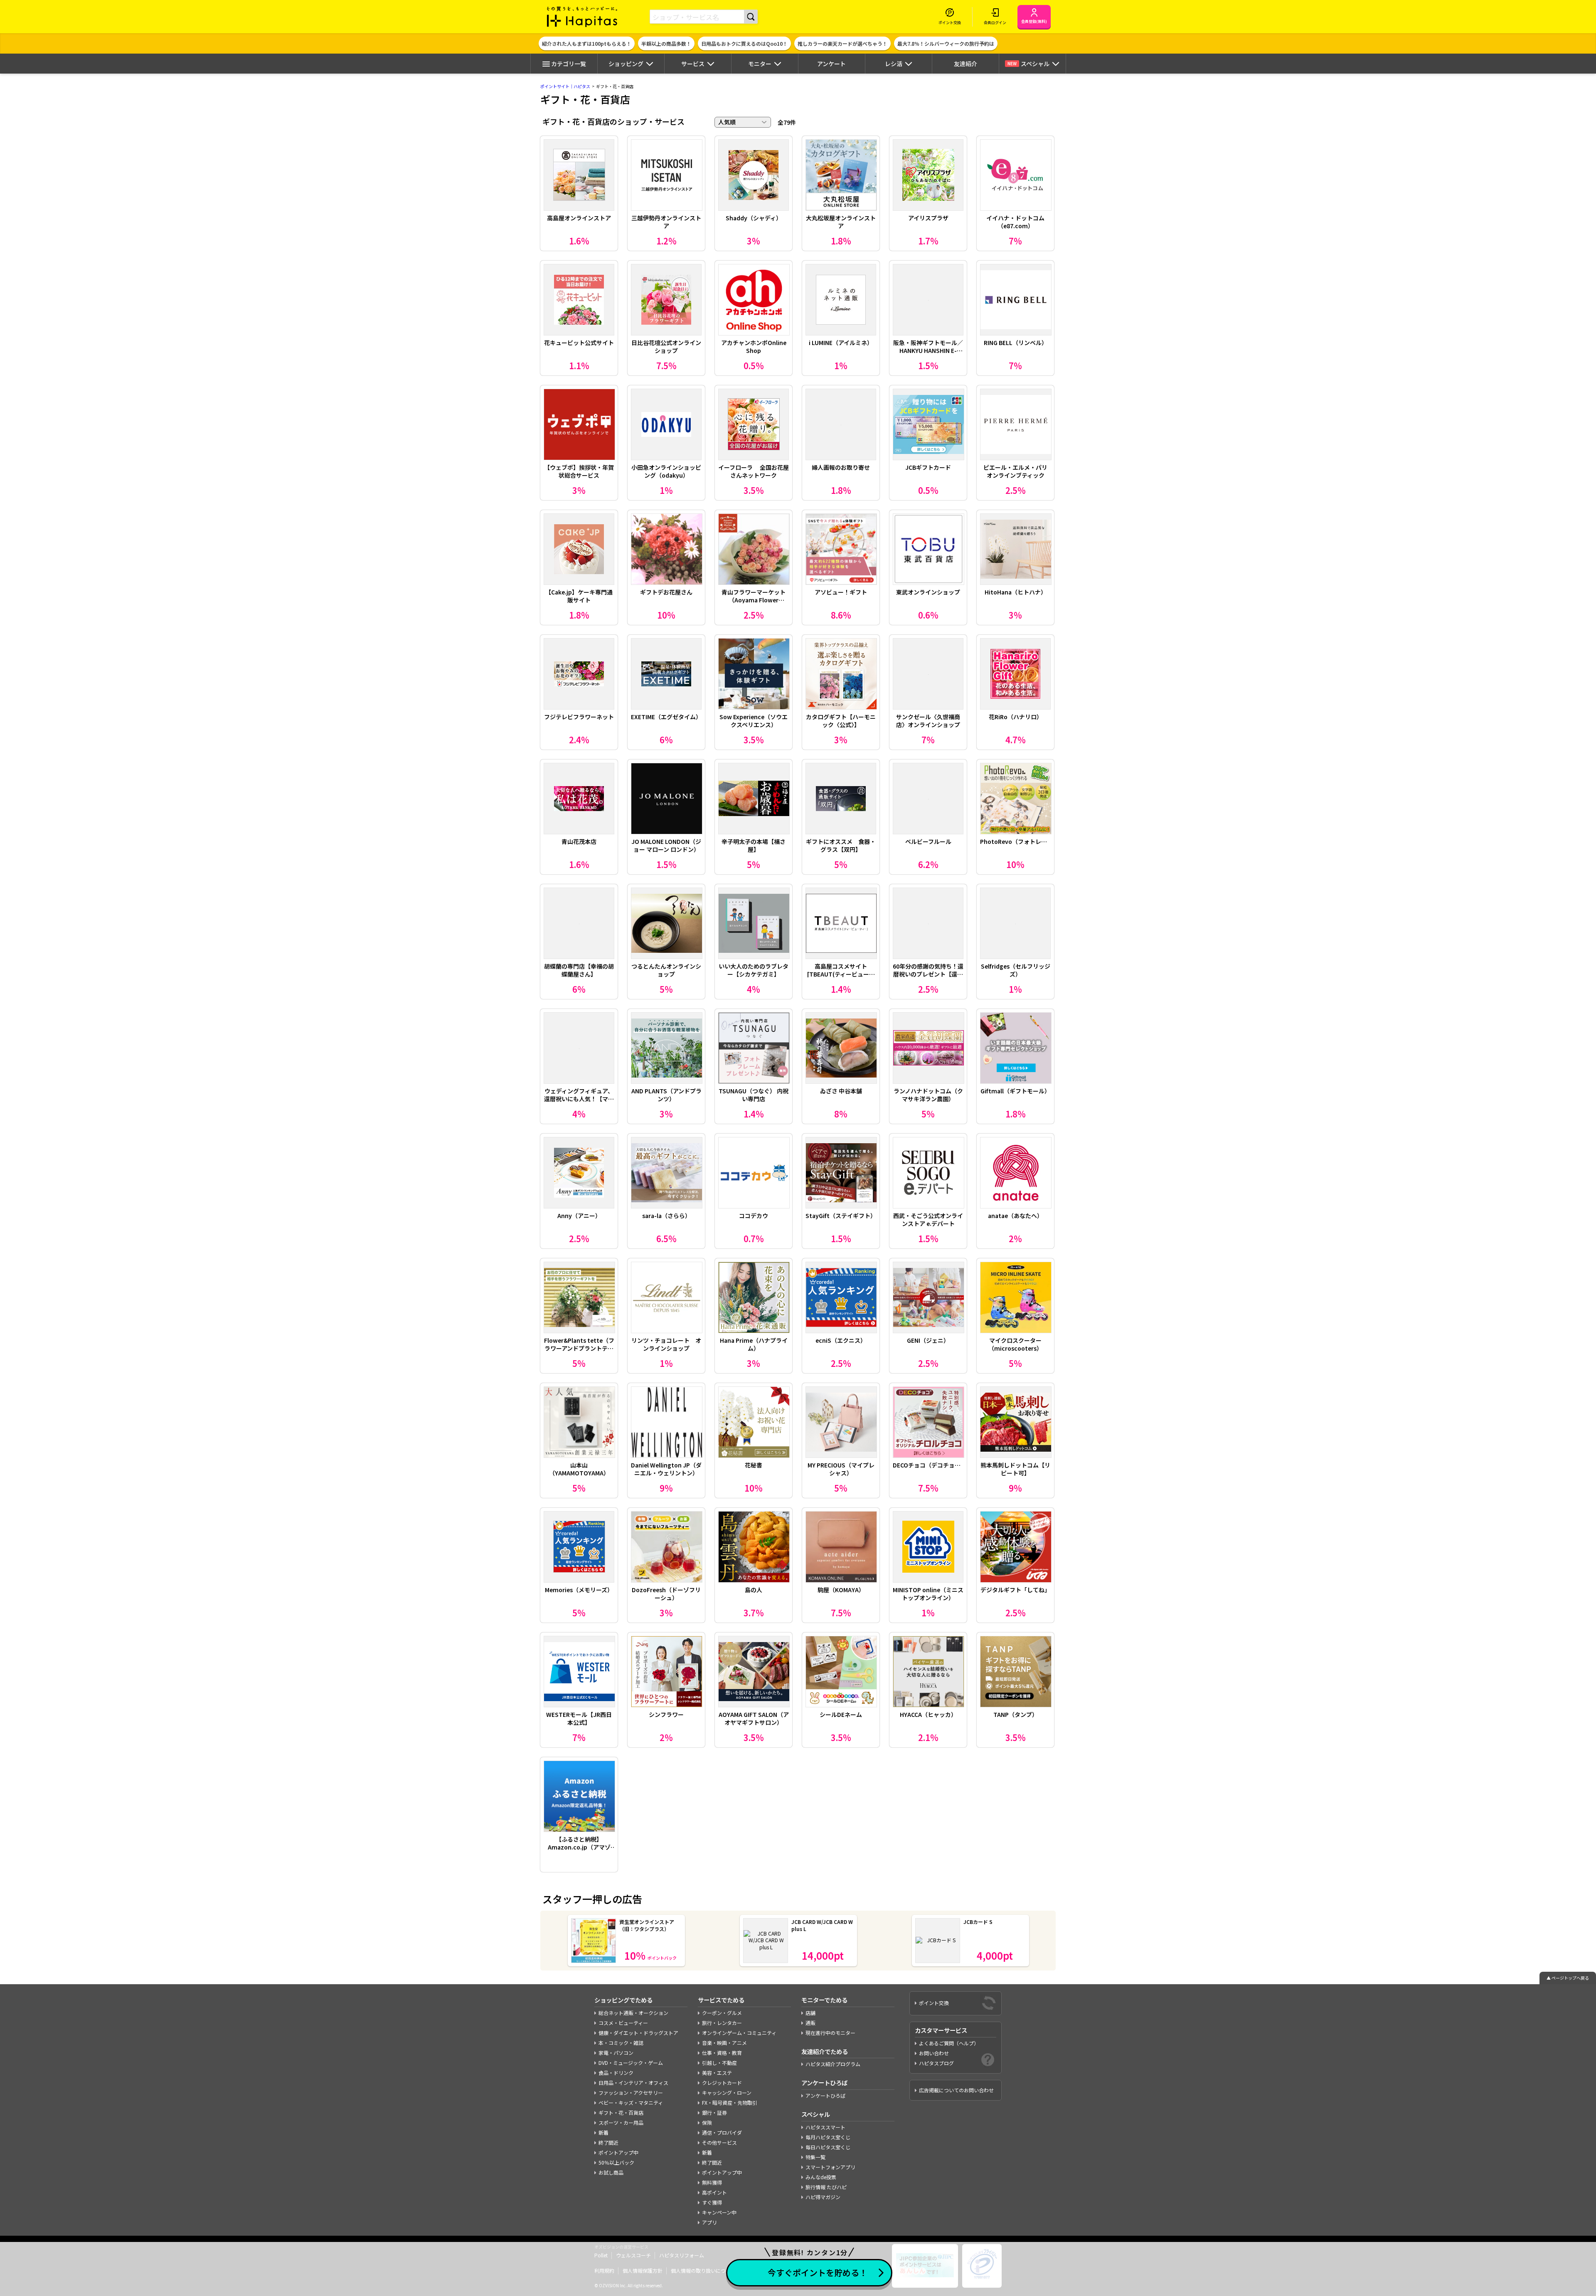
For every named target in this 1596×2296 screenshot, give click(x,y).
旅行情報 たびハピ (826, 2187)
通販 (810, 2023)
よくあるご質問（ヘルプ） (949, 2043)
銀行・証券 (714, 2112)
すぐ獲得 (712, 2202)
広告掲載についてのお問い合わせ (956, 2090)
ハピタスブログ (936, 2063)
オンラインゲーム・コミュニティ (739, 2033)
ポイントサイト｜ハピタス (565, 86)
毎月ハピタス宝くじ (828, 2137)
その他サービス (719, 2142)
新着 (603, 2132)
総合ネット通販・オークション (633, 2013)
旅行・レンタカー (722, 2023)
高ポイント (714, 2192)
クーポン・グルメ (722, 2013)
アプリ (709, 2222)
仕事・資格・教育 (722, 2053)
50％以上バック (616, 2162)
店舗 (810, 2013)
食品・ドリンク (616, 2073)
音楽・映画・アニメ (724, 2043)
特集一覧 (815, 2157)
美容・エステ (717, 2073)
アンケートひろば (825, 2095)
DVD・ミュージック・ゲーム (631, 2063)
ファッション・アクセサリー (631, 2093)
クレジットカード (722, 2083)
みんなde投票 (821, 2177)
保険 (707, 2122)
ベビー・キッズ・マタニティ (631, 2102)
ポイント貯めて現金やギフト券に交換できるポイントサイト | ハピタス (582, 17)
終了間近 (608, 2142)
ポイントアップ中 (618, 2152)
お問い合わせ (934, 2053)
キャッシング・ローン (727, 2093)
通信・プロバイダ (722, 2132)
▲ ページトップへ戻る (1568, 1978)
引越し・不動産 (719, 2063)
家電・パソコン (616, 2053)
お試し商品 (611, 2172)
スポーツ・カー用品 (621, 2122)
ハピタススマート (825, 2127)
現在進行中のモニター (830, 2033)
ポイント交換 (934, 2003)
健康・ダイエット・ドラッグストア (638, 2033)
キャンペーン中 (719, 2212)
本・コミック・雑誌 (621, 2043)
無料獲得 (712, 2182)
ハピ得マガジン (823, 2197)
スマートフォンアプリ (830, 2167)
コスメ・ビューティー (623, 2023)
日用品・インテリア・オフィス (633, 2083)
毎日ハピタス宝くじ (828, 2147)
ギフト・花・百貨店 (621, 2112)
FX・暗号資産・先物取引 (730, 2102)
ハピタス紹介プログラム (833, 2064)
